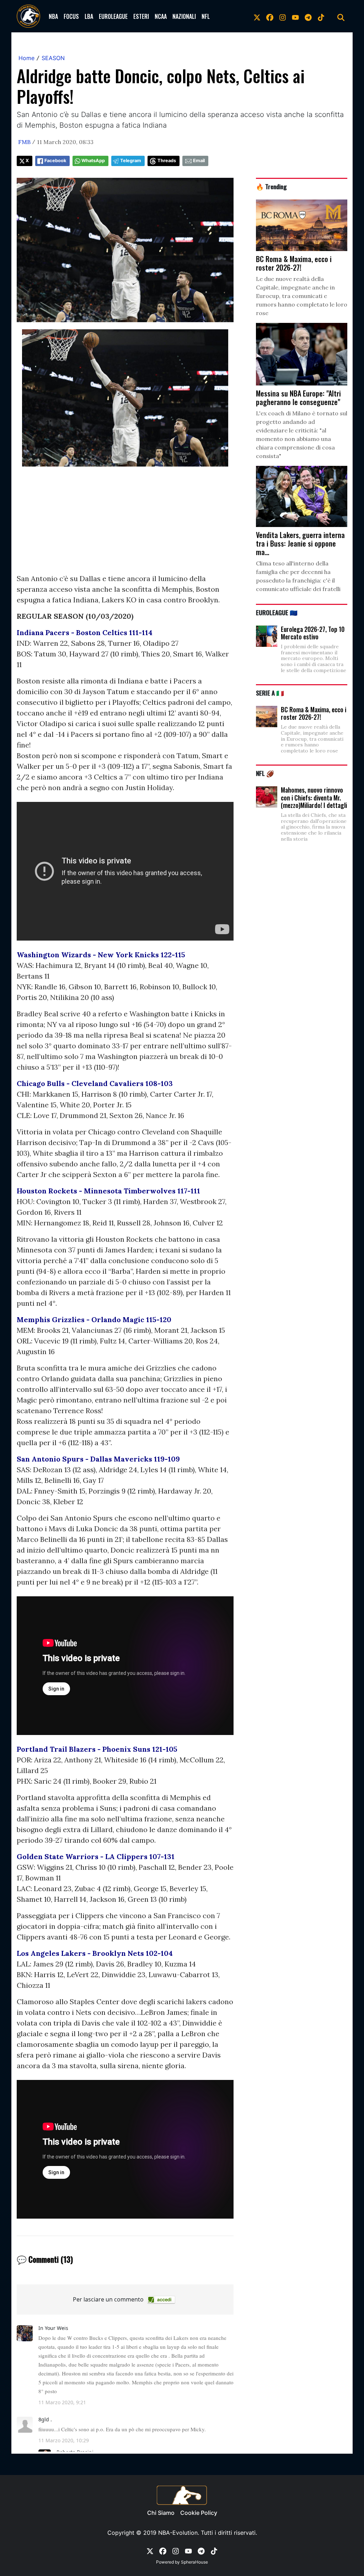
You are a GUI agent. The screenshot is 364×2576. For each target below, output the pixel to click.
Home (26, 58)
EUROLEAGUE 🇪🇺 (277, 612)
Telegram (131, 161)
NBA (53, 16)
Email (199, 161)
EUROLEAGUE (113, 16)
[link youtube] (295, 16)
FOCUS (71, 16)
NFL (206, 16)
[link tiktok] (321, 16)
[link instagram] (283, 16)
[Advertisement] (125, 523)
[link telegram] (308, 16)
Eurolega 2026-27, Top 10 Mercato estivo (313, 633)
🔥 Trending (271, 186)
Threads (167, 161)
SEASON (53, 58)
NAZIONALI (184, 16)
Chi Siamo (161, 2513)
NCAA (161, 16)
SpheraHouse (194, 2562)
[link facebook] (270, 16)
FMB (24, 142)
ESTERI (141, 16)
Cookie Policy (199, 2513)
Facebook (55, 161)
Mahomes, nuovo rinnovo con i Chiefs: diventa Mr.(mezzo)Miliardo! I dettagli (314, 797)
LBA (89, 16)
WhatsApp (93, 161)
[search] (341, 16)
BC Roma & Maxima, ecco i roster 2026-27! (314, 713)
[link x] (257, 16)
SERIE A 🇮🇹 (270, 693)
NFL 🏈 (265, 773)
